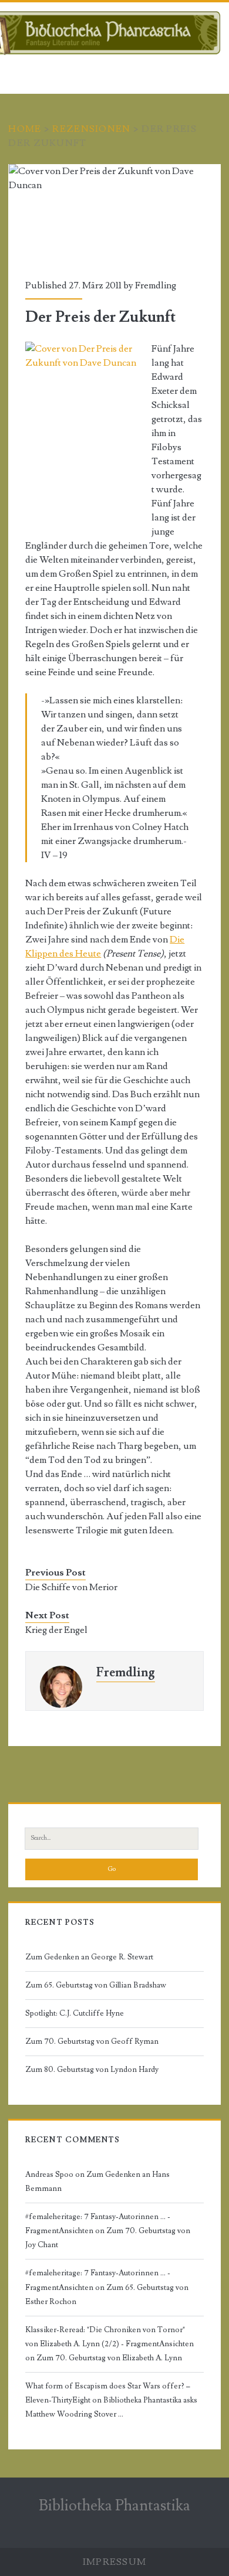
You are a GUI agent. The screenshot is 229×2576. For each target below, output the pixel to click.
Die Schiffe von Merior (71, 1587)
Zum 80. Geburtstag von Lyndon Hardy (92, 2070)
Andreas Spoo (49, 2175)
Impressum (115, 2562)
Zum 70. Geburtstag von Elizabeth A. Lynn (109, 2358)
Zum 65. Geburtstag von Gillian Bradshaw (96, 1985)
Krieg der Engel (56, 1630)
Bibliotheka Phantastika (114, 2506)
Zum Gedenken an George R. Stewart (89, 1957)
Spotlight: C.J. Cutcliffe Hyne (75, 2013)
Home (25, 129)
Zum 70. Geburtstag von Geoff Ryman (92, 2041)
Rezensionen (91, 129)
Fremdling (156, 285)
